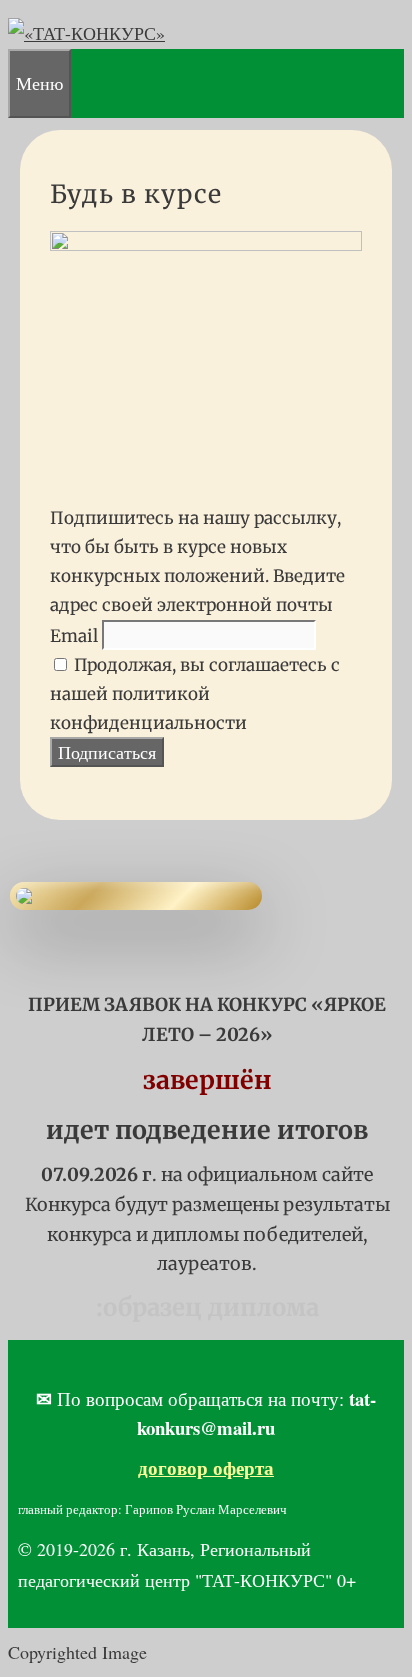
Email (74, 636)
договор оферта (206, 1467)
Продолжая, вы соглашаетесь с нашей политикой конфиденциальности (195, 694)
